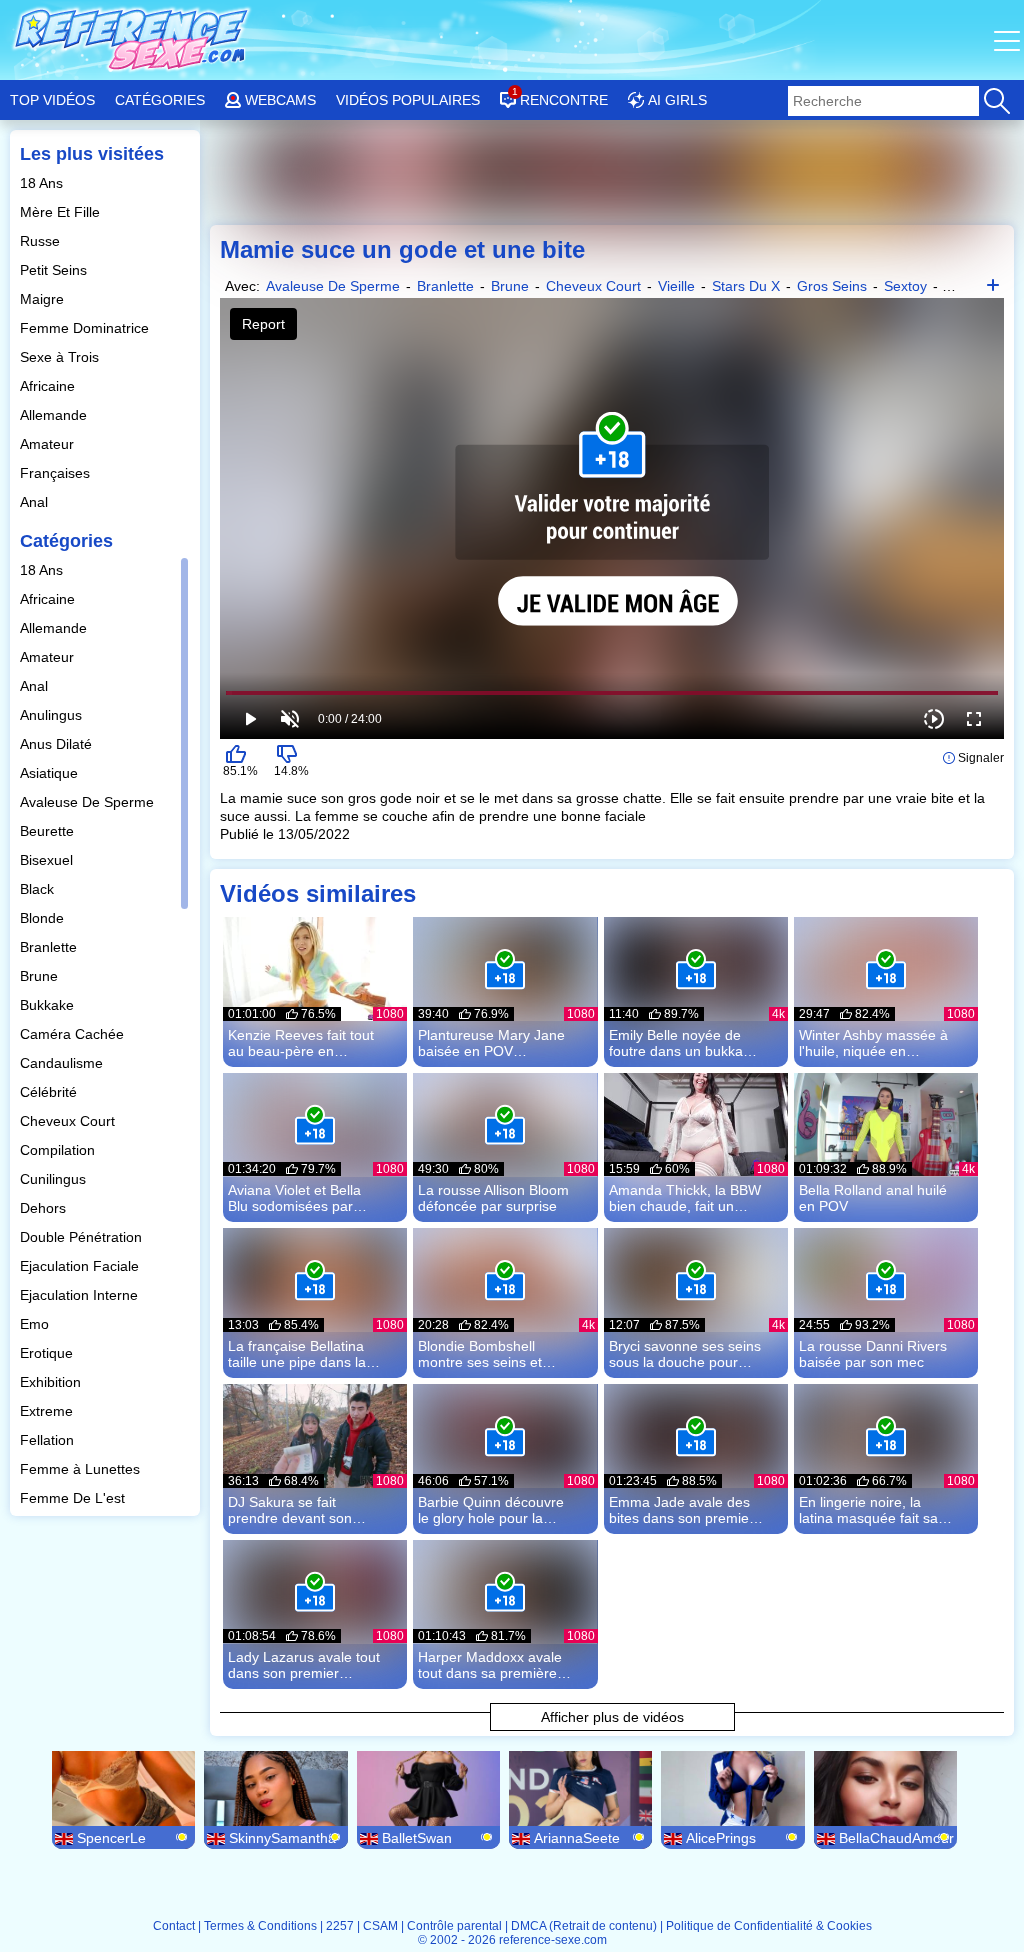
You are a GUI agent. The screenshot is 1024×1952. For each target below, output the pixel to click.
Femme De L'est (74, 1498)
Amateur (49, 444)
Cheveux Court (69, 1121)
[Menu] (1009, 40)
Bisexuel (48, 860)
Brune (41, 976)
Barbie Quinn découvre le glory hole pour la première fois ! (491, 1510)
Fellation (49, 1440)
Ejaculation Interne (81, 1295)
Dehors (45, 1208)
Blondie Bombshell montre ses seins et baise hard (480, 1354)
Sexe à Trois (61, 357)
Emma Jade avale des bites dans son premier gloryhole (681, 1510)
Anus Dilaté (58, 744)
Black (39, 889)
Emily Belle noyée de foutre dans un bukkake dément (683, 1043)
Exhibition (52, 1382)
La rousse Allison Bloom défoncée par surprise (493, 1198)
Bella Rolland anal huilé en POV (873, 1198)
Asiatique (51, 773)
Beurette (49, 831)
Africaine (49, 386)
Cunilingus (55, 1179)
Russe (42, 241)
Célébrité (50, 1092)
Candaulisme (63, 1063)
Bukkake (49, 1005)
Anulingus (53, 715)
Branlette (50, 947)
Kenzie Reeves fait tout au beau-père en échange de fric (301, 1043)
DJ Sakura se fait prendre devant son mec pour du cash (290, 1510)
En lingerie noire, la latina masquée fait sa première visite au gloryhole (868, 1510)
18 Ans (43, 183)
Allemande (55, 415)
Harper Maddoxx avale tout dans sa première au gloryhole (490, 1665)
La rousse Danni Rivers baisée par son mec (873, 1354)
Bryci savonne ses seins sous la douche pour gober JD (685, 1354)
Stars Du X (746, 286)
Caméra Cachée (74, 1034)
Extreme (48, 1411)
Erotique (48, 1353)
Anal (36, 502)
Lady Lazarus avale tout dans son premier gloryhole (304, 1665)
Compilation (59, 1150)
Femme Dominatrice (86, 328)
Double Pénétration (83, 1237)
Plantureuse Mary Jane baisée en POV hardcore (491, 1043)
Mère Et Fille (62, 212)
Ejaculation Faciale (81, 1266)
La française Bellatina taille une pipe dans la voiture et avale (297, 1354)
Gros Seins (832, 286)
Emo (36, 1324)
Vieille (676, 286)
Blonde (44, 918)
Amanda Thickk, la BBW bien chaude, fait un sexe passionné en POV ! (685, 1198)
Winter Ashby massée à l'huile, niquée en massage (873, 1043)
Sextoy (905, 286)
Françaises (57, 473)
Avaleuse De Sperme (89, 802)
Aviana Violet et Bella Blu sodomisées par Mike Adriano (294, 1198)
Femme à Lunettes (82, 1469)
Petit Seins (55, 270)
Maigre (44, 299)
